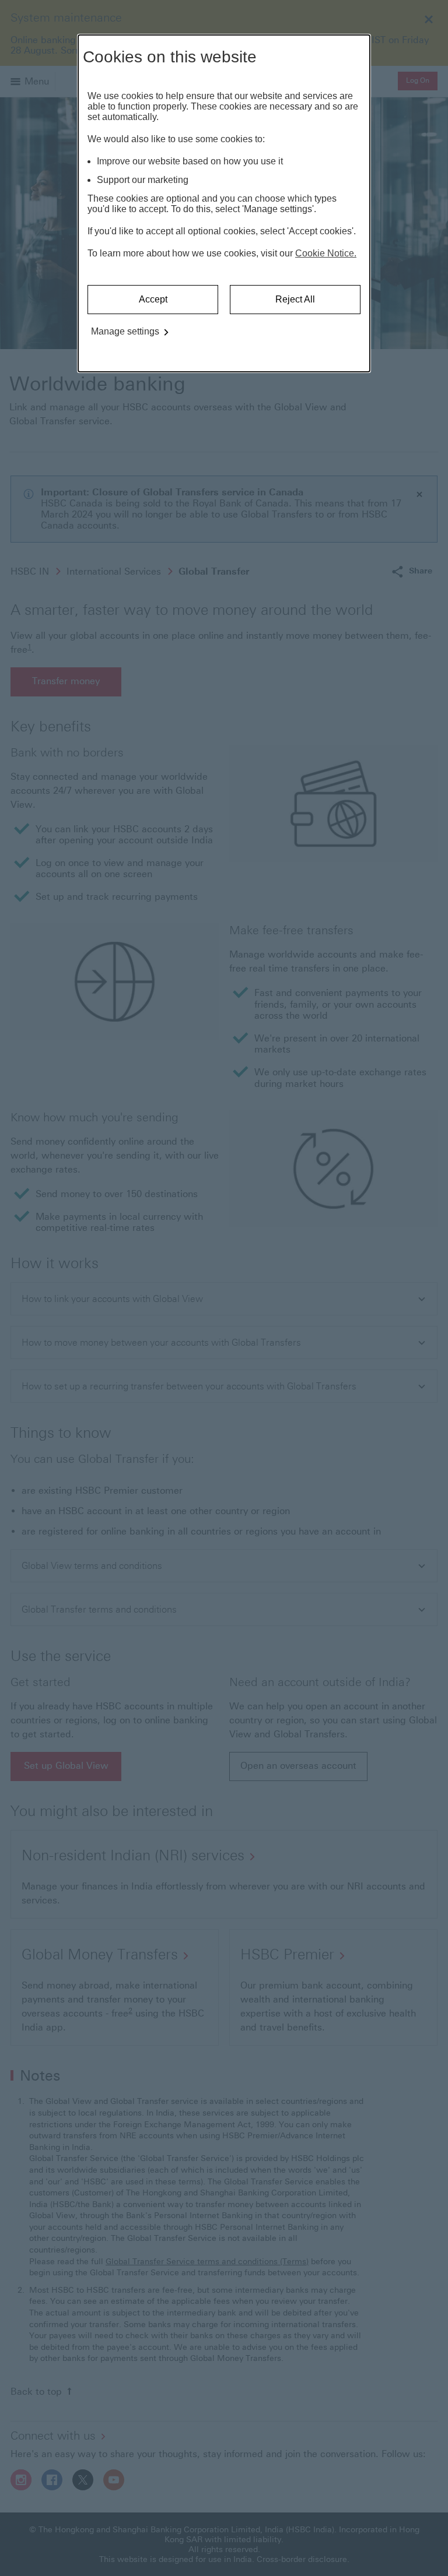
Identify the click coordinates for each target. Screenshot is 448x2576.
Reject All (295, 299)
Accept (153, 299)
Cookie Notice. (326, 253)
